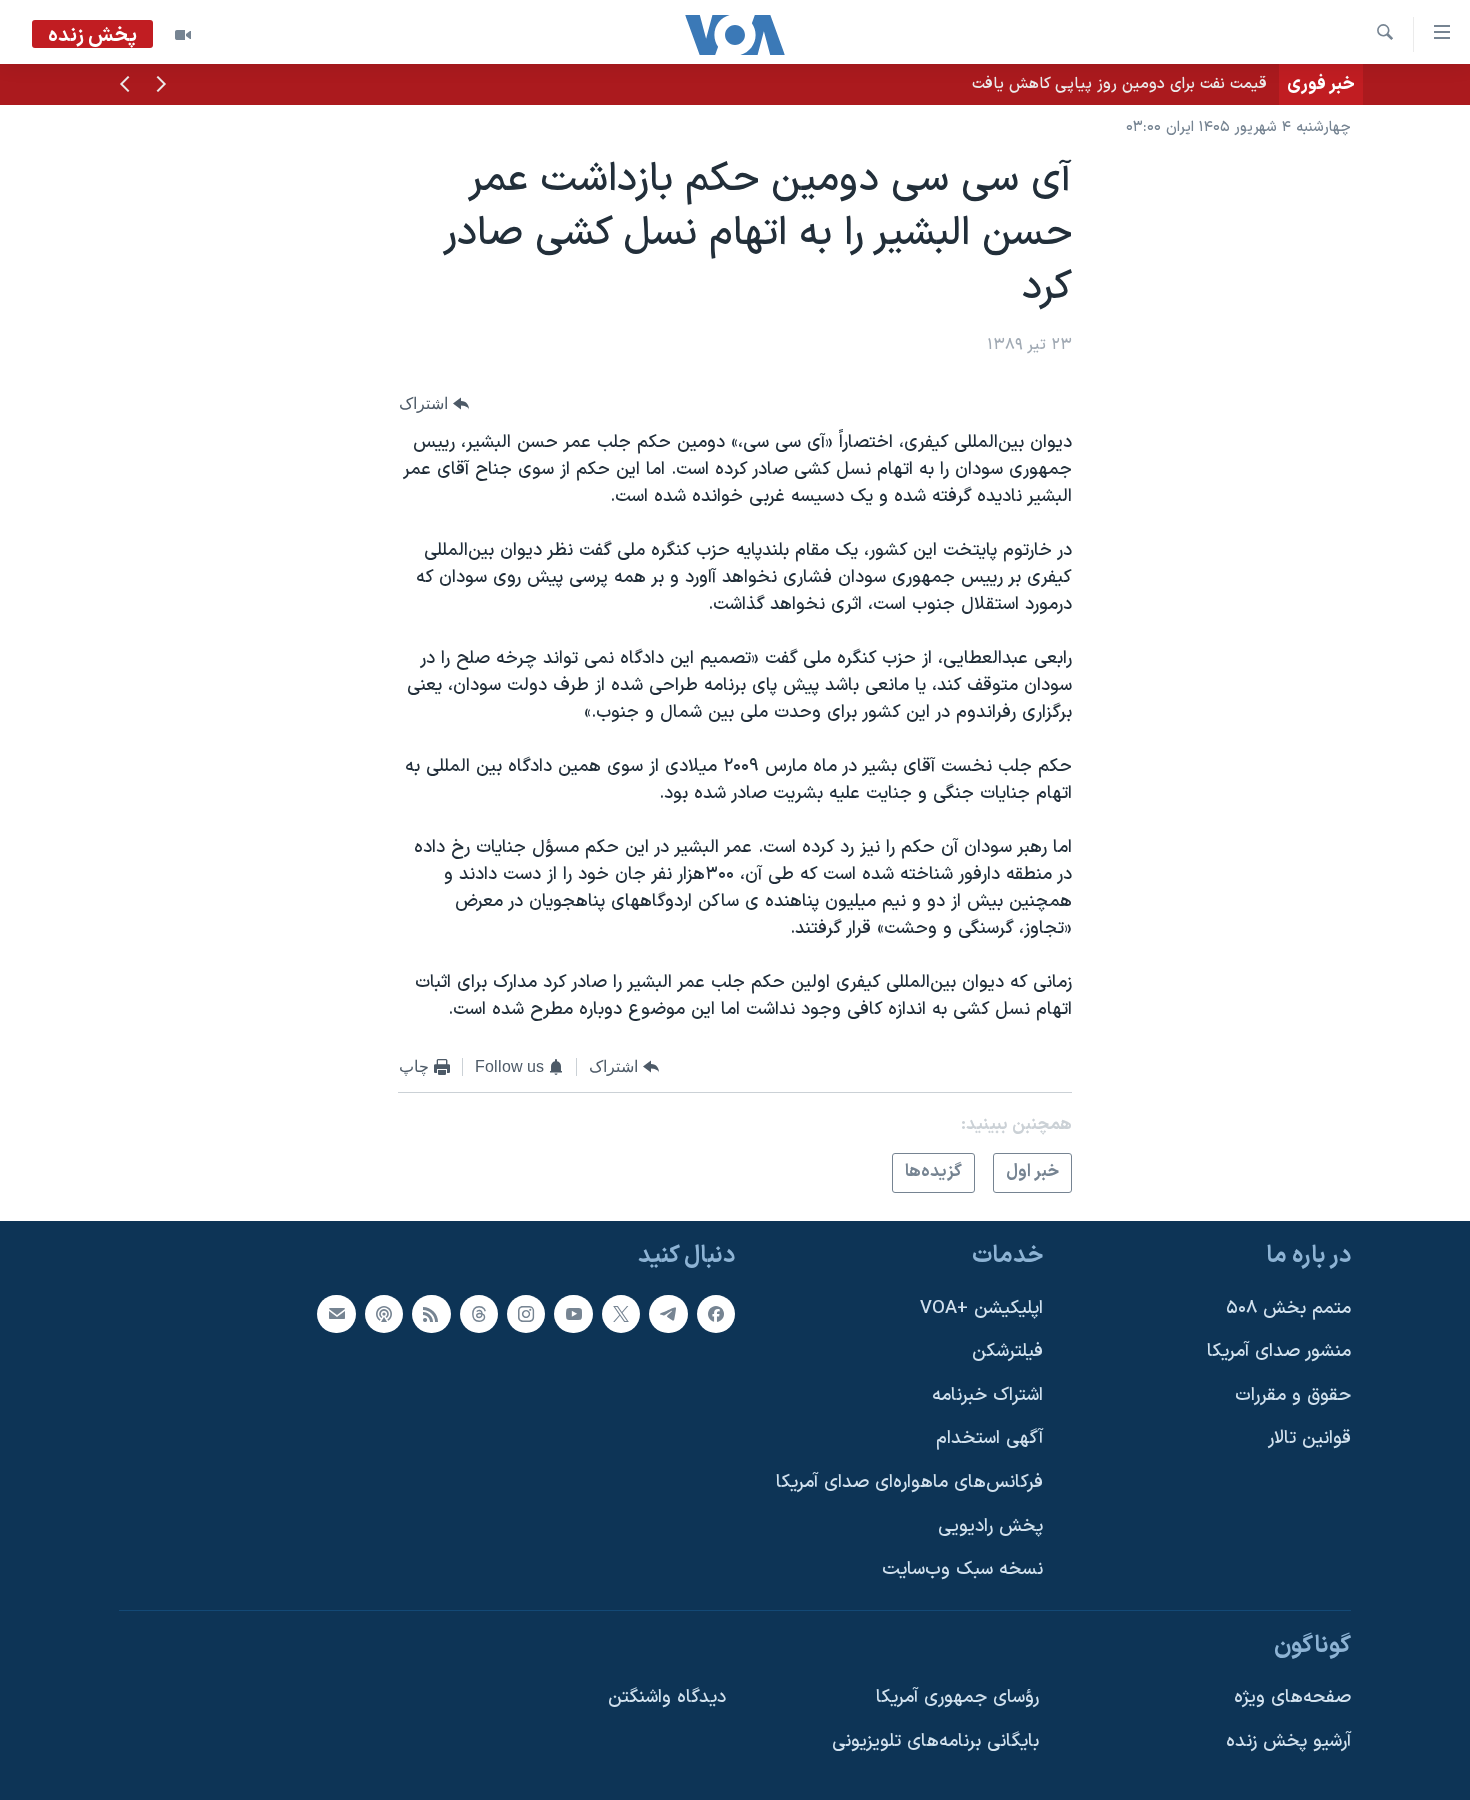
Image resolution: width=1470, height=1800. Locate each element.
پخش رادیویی (990, 1526)
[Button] (434, 403)
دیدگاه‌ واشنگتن (667, 1697)
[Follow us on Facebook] (716, 1313)
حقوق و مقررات (1293, 1395)
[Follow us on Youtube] (573, 1313)
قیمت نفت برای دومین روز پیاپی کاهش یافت (1119, 84)
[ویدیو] (183, 35)
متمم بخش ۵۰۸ (1288, 1307)
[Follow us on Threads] (479, 1313)
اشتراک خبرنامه (987, 1395)
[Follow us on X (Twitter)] (621, 1313)
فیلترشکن (1007, 1351)
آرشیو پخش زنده (1288, 1741)
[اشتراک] (336, 1313)
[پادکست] (384, 1313)
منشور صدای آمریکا (1279, 1351)
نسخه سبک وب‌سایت (962, 1569)
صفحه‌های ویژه (1292, 1697)
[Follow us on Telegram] (668, 1313)
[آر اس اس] (431, 1313)
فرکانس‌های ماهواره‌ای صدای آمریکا (909, 1482)
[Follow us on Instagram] (526, 1313)
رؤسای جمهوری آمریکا (957, 1697)
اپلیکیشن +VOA (981, 1307)
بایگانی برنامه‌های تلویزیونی (935, 1741)
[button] (161, 86)
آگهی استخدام (989, 1438)
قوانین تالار (1309, 1438)
